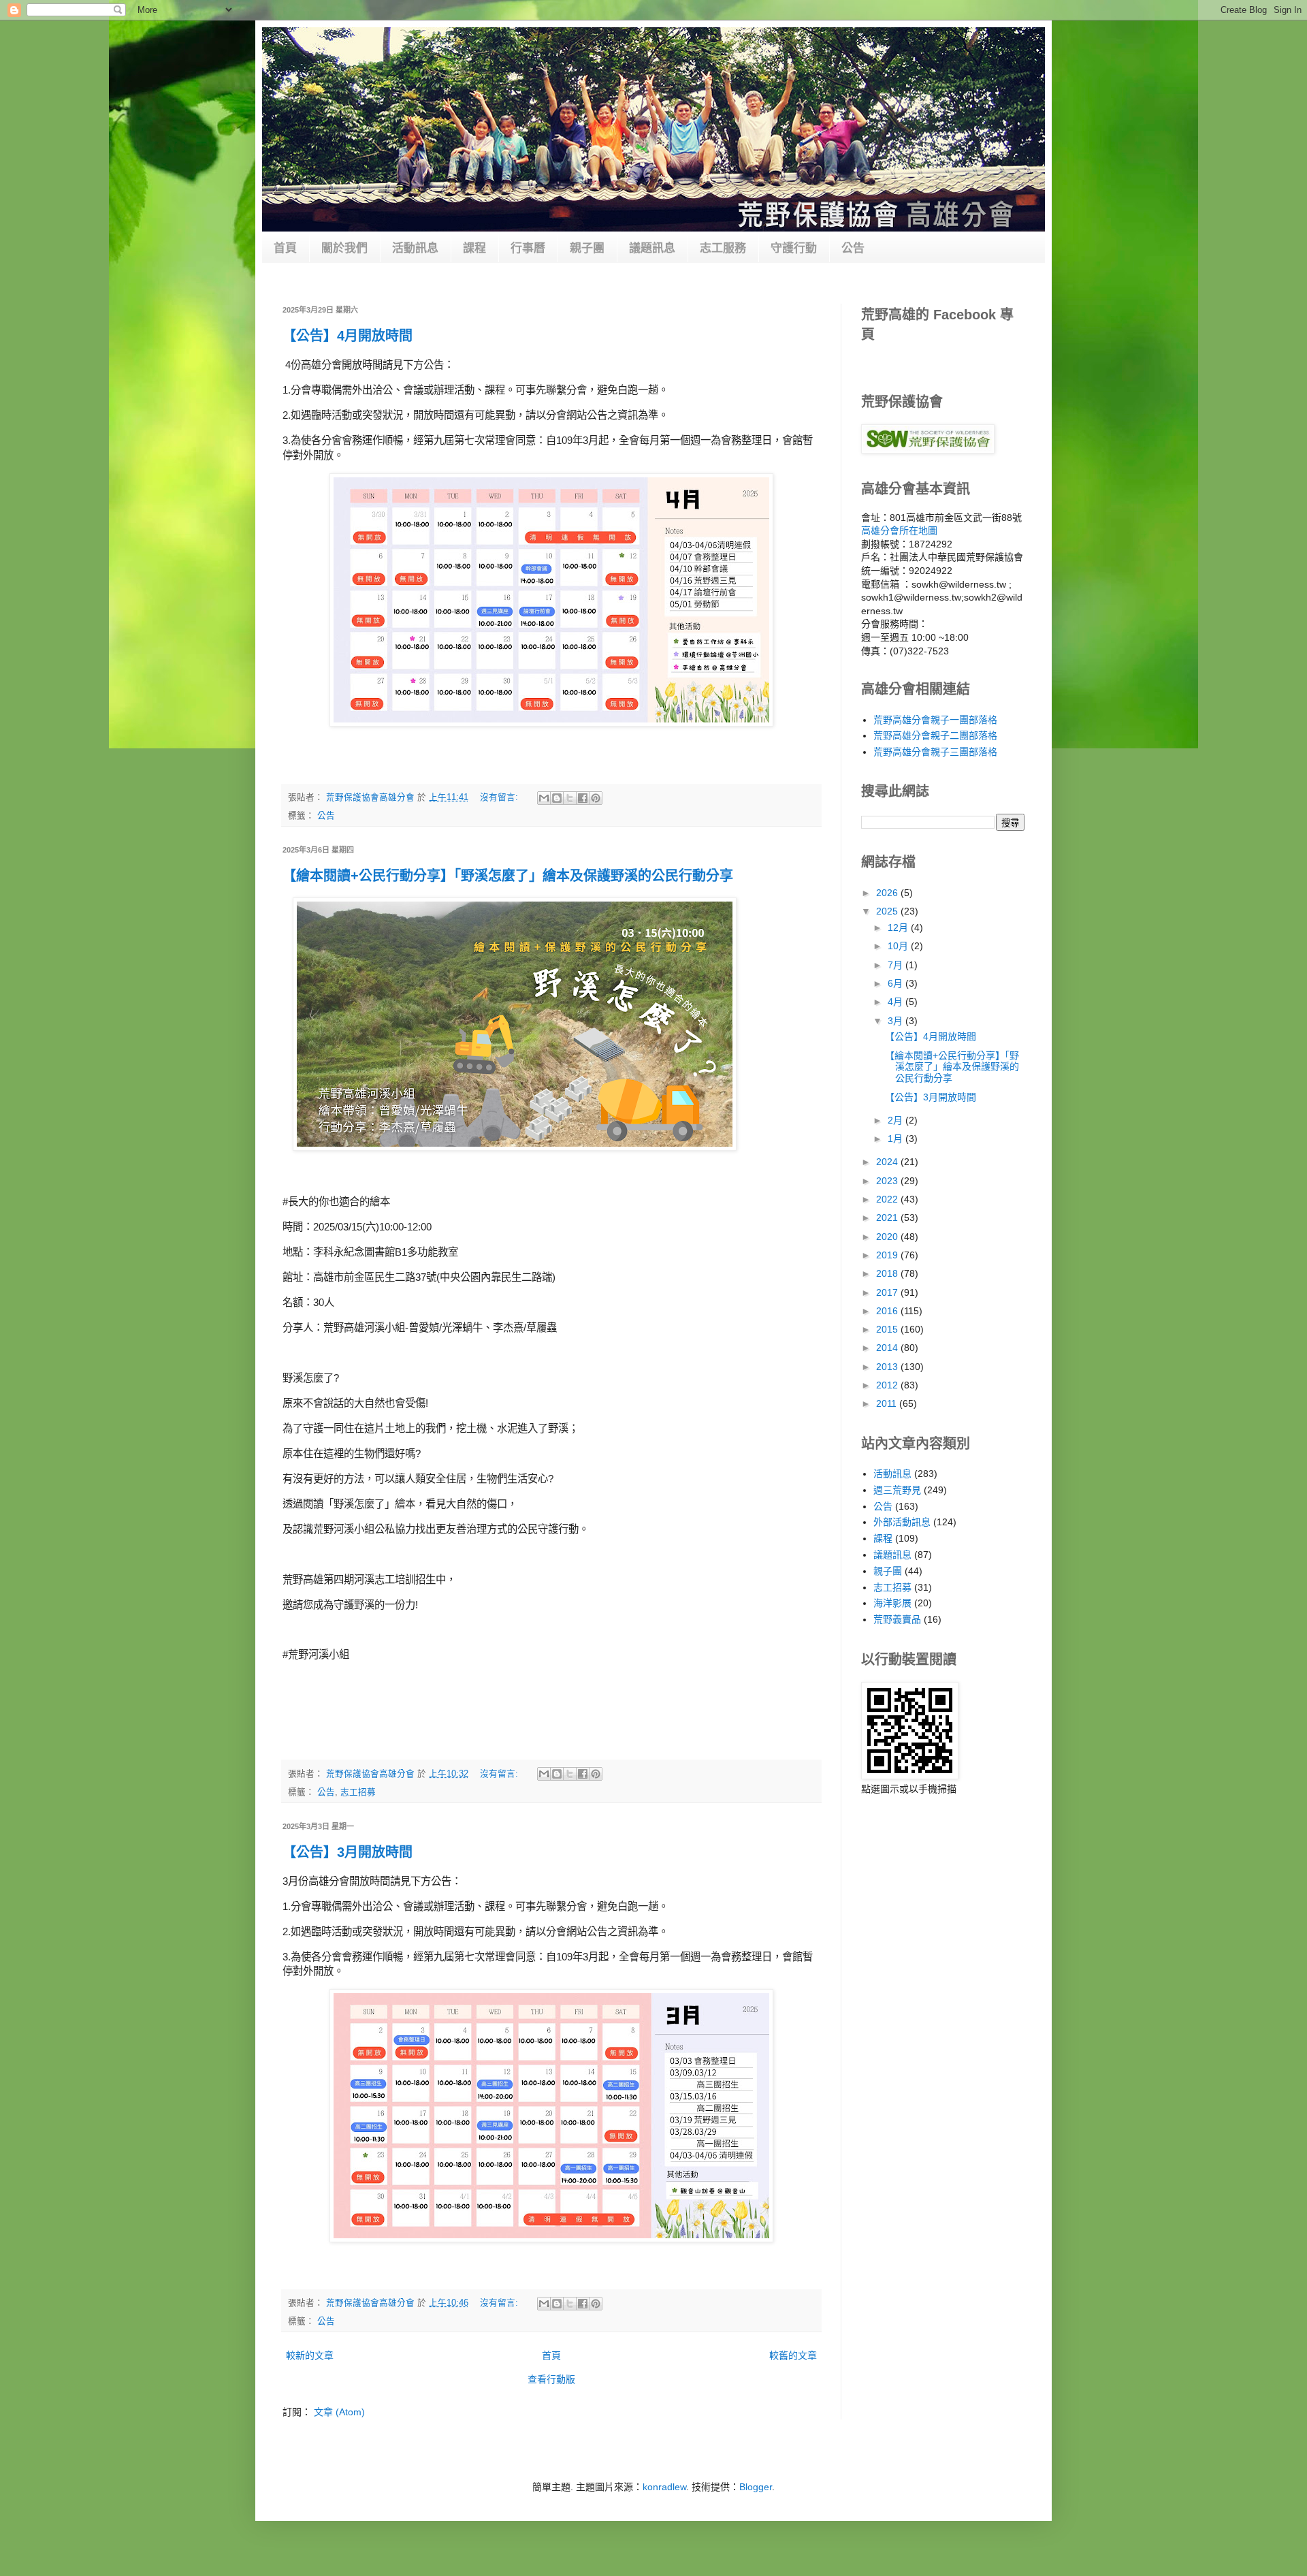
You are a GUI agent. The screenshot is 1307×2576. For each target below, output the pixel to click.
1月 (897, 1139)
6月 (897, 983)
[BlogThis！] (557, 798)
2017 (888, 1292)
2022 (888, 1199)
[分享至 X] (570, 798)
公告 (853, 248)
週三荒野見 (897, 1490)
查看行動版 (551, 2379)
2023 (888, 1181)
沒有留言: (500, 797)
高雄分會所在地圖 (899, 530)
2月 (897, 1120)
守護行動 (794, 248)
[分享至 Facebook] (583, 798)
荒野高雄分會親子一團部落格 (935, 720)
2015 (888, 1329)
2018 (888, 1273)
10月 (899, 946)
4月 (897, 1002)
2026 (888, 893)
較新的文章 (310, 2355)
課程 (474, 248)
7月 (897, 965)
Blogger (756, 2487)
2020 (888, 1237)
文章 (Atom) (339, 2412)
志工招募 (358, 1792)
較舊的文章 (793, 2355)
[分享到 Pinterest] (596, 798)
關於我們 (344, 248)
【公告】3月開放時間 (348, 1852)
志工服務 (723, 248)
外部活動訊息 (902, 1522)
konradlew (664, 2487)
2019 (888, 1255)
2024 (888, 1162)
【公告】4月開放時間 (348, 336)
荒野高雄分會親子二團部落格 (935, 735)
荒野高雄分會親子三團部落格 (935, 752)
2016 (888, 1311)
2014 (888, 1348)
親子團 (587, 248)
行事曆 (528, 248)
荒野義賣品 (897, 1619)
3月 (897, 1021)
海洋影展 (892, 1603)
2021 (888, 1218)
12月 (899, 927)
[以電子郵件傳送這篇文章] (544, 798)
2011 (888, 1403)
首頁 (285, 248)
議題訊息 (652, 248)
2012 (888, 1385)
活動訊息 (415, 248)
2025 (888, 911)
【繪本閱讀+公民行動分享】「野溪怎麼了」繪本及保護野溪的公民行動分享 (508, 876)
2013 (888, 1367)
